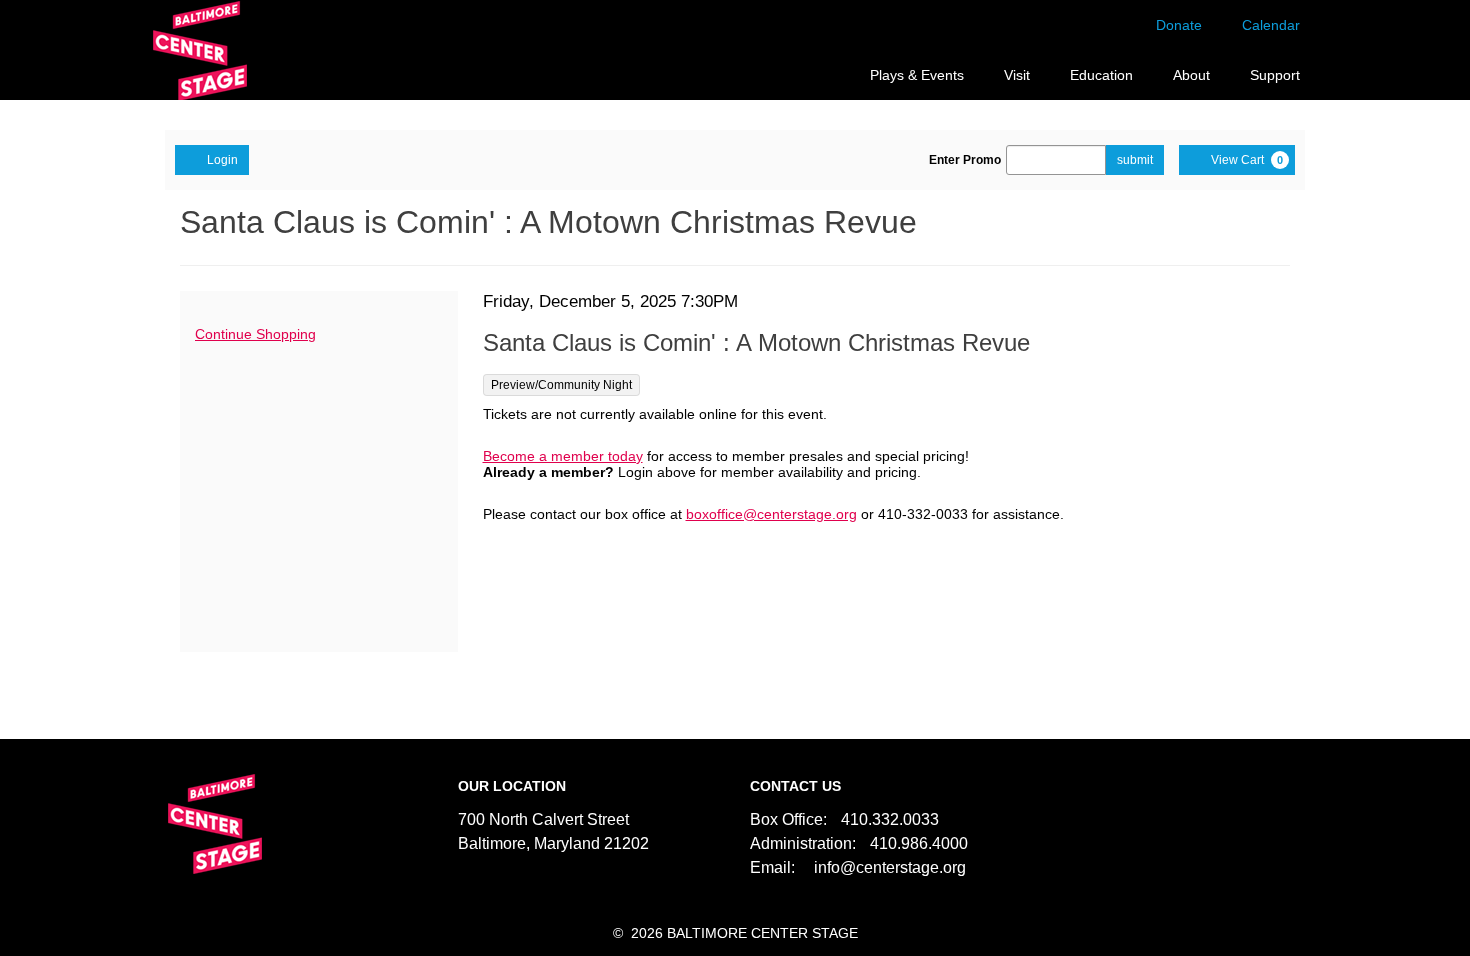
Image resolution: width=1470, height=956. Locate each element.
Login (222, 160)
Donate (1179, 25)
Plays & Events (917, 75)
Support (1275, 75)
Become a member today (563, 456)
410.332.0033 (890, 819)
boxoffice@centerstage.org (771, 514)
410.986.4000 (919, 843)
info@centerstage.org (890, 867)
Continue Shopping (255, 334)
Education (1101, 75)
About (1191, 75)
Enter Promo (965, 160)
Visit (1017, 75)
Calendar (1271, 25)
